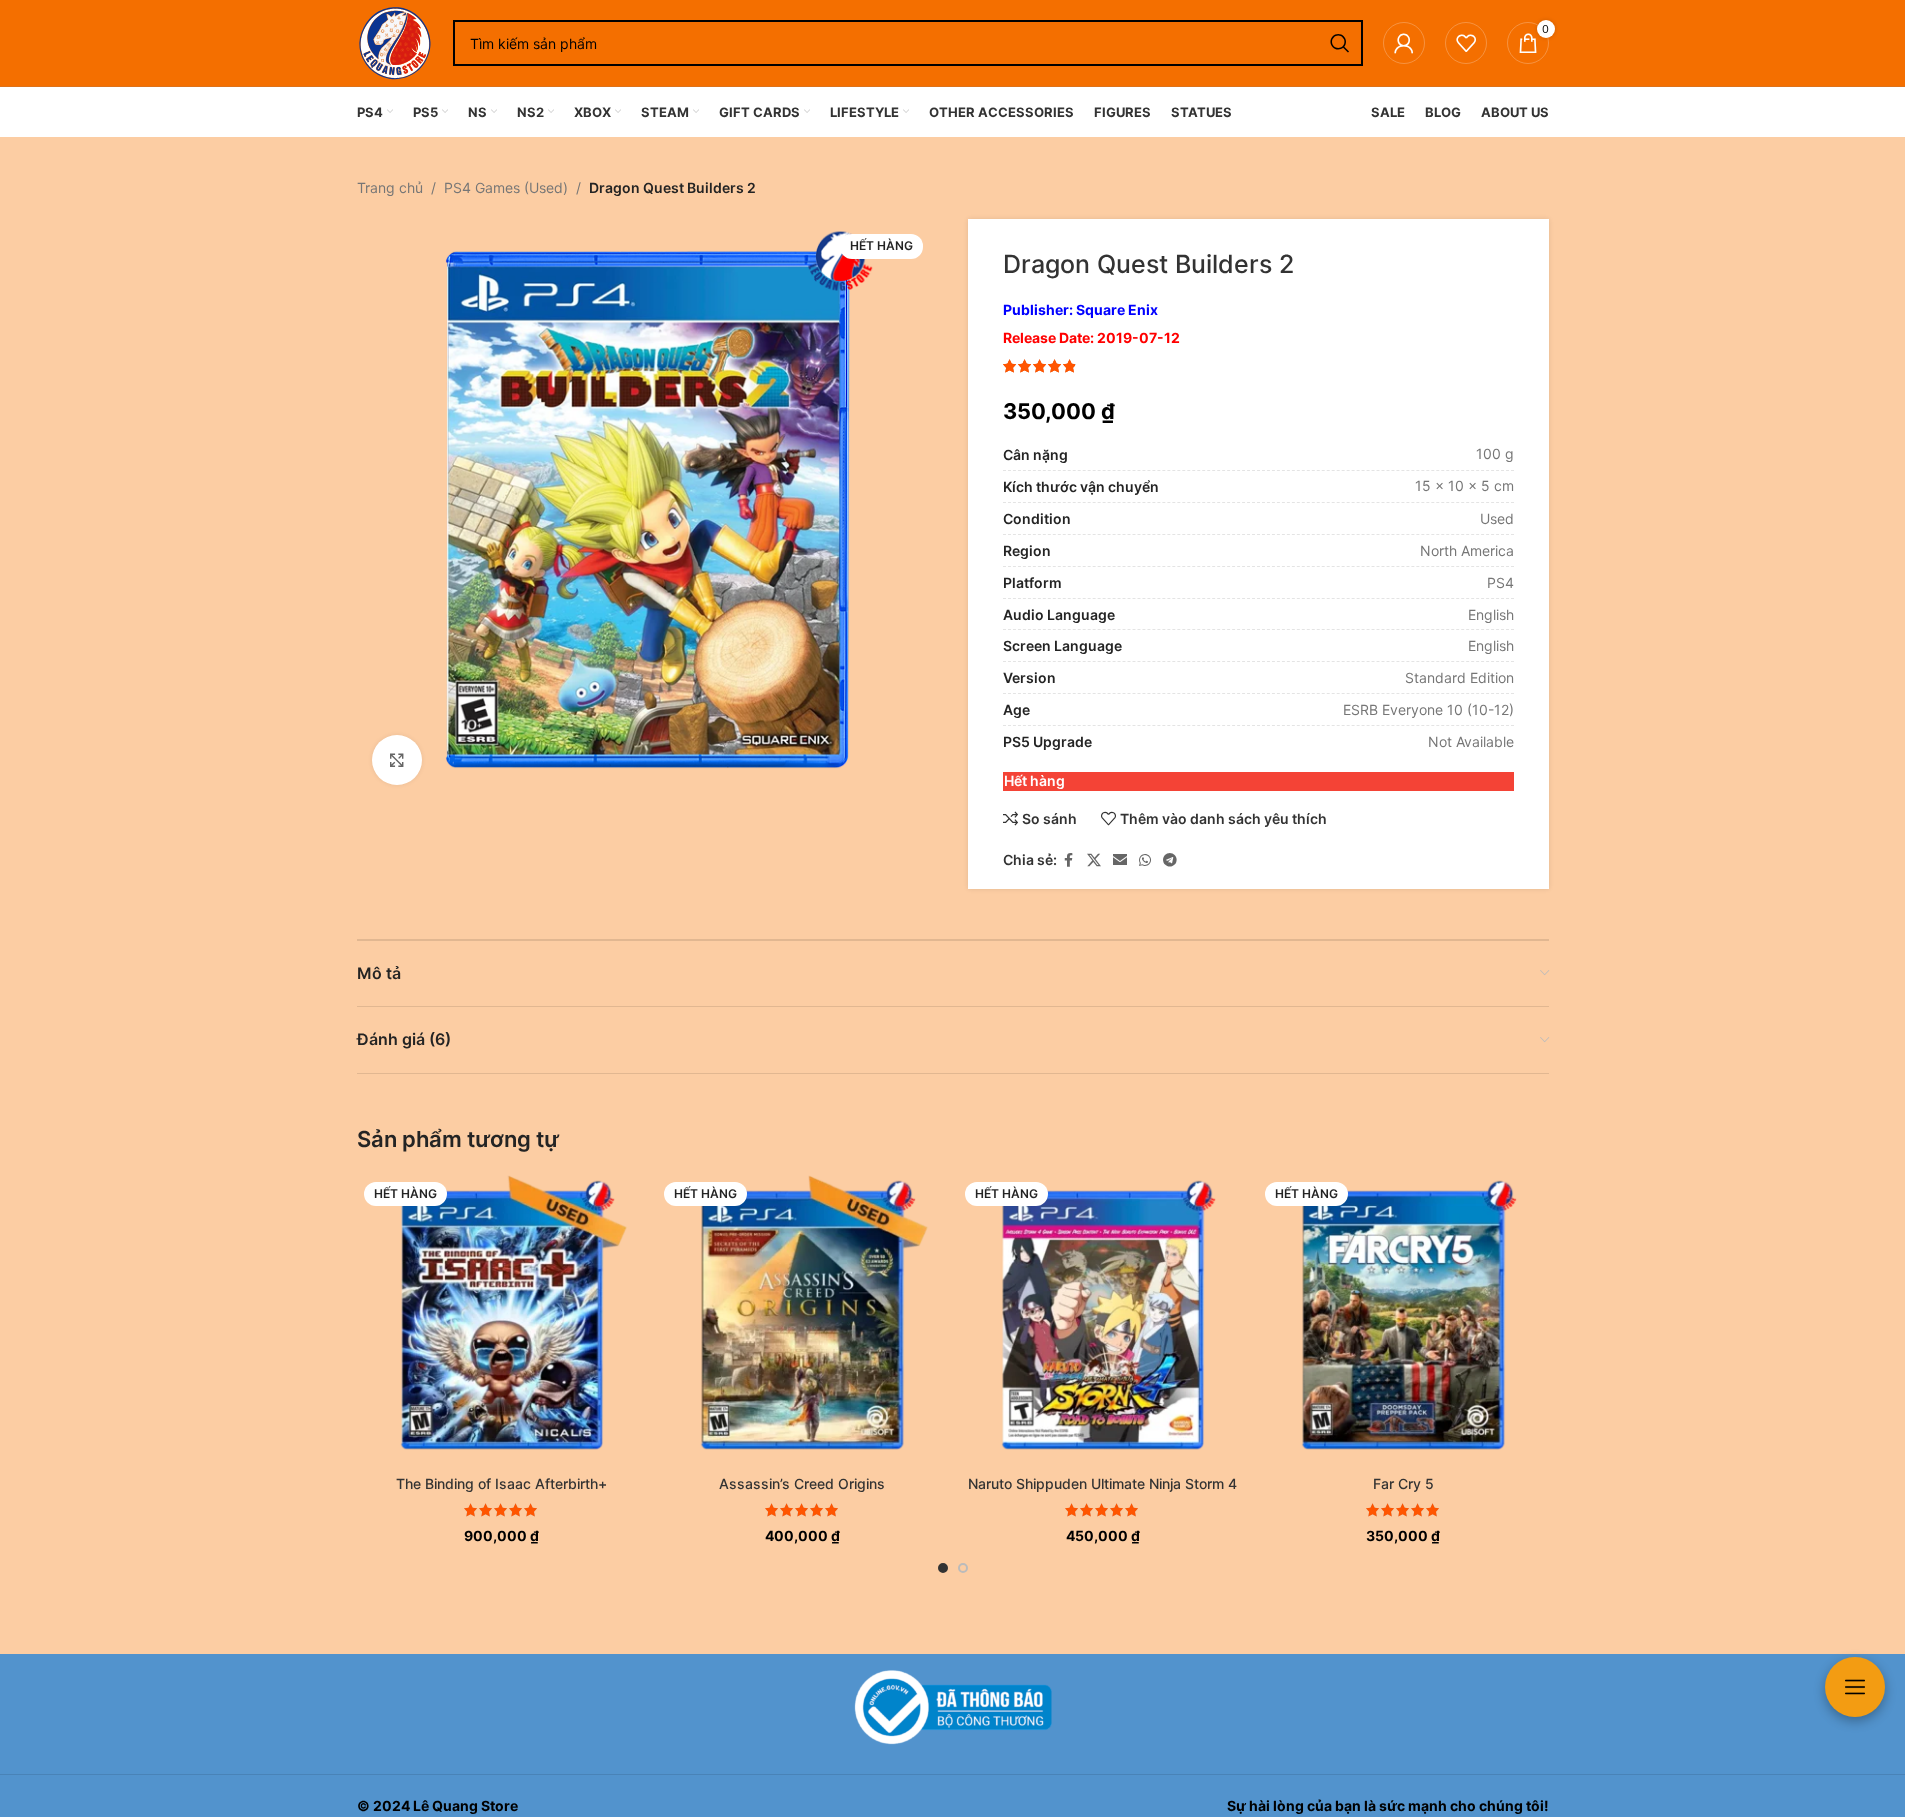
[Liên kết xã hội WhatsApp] (1145, 860)
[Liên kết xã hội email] (1120, 860)
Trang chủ (390, 187)
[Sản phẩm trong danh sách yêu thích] (1466, 43)
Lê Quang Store (465, 1805)
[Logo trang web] (395, 41)
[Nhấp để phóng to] (397, 760)
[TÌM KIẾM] (1340, 43)
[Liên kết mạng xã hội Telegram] (1170, 860)
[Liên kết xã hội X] (1094, 860)
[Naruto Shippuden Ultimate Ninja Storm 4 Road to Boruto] (1103, 1320)
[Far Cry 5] (1403, 1320)
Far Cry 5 (1403, 1483)
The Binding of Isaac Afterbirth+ (501, 1483)
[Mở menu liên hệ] (1855, 1687)
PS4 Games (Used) (506, 187)
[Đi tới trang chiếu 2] (963, 1568)
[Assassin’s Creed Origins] (802, 1320)
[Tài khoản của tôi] (1404, 43)
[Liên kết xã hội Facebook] (1069, 860)
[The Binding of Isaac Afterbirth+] (502, 1320)
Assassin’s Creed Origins (802, 1483)
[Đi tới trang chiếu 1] (943, 1568)
